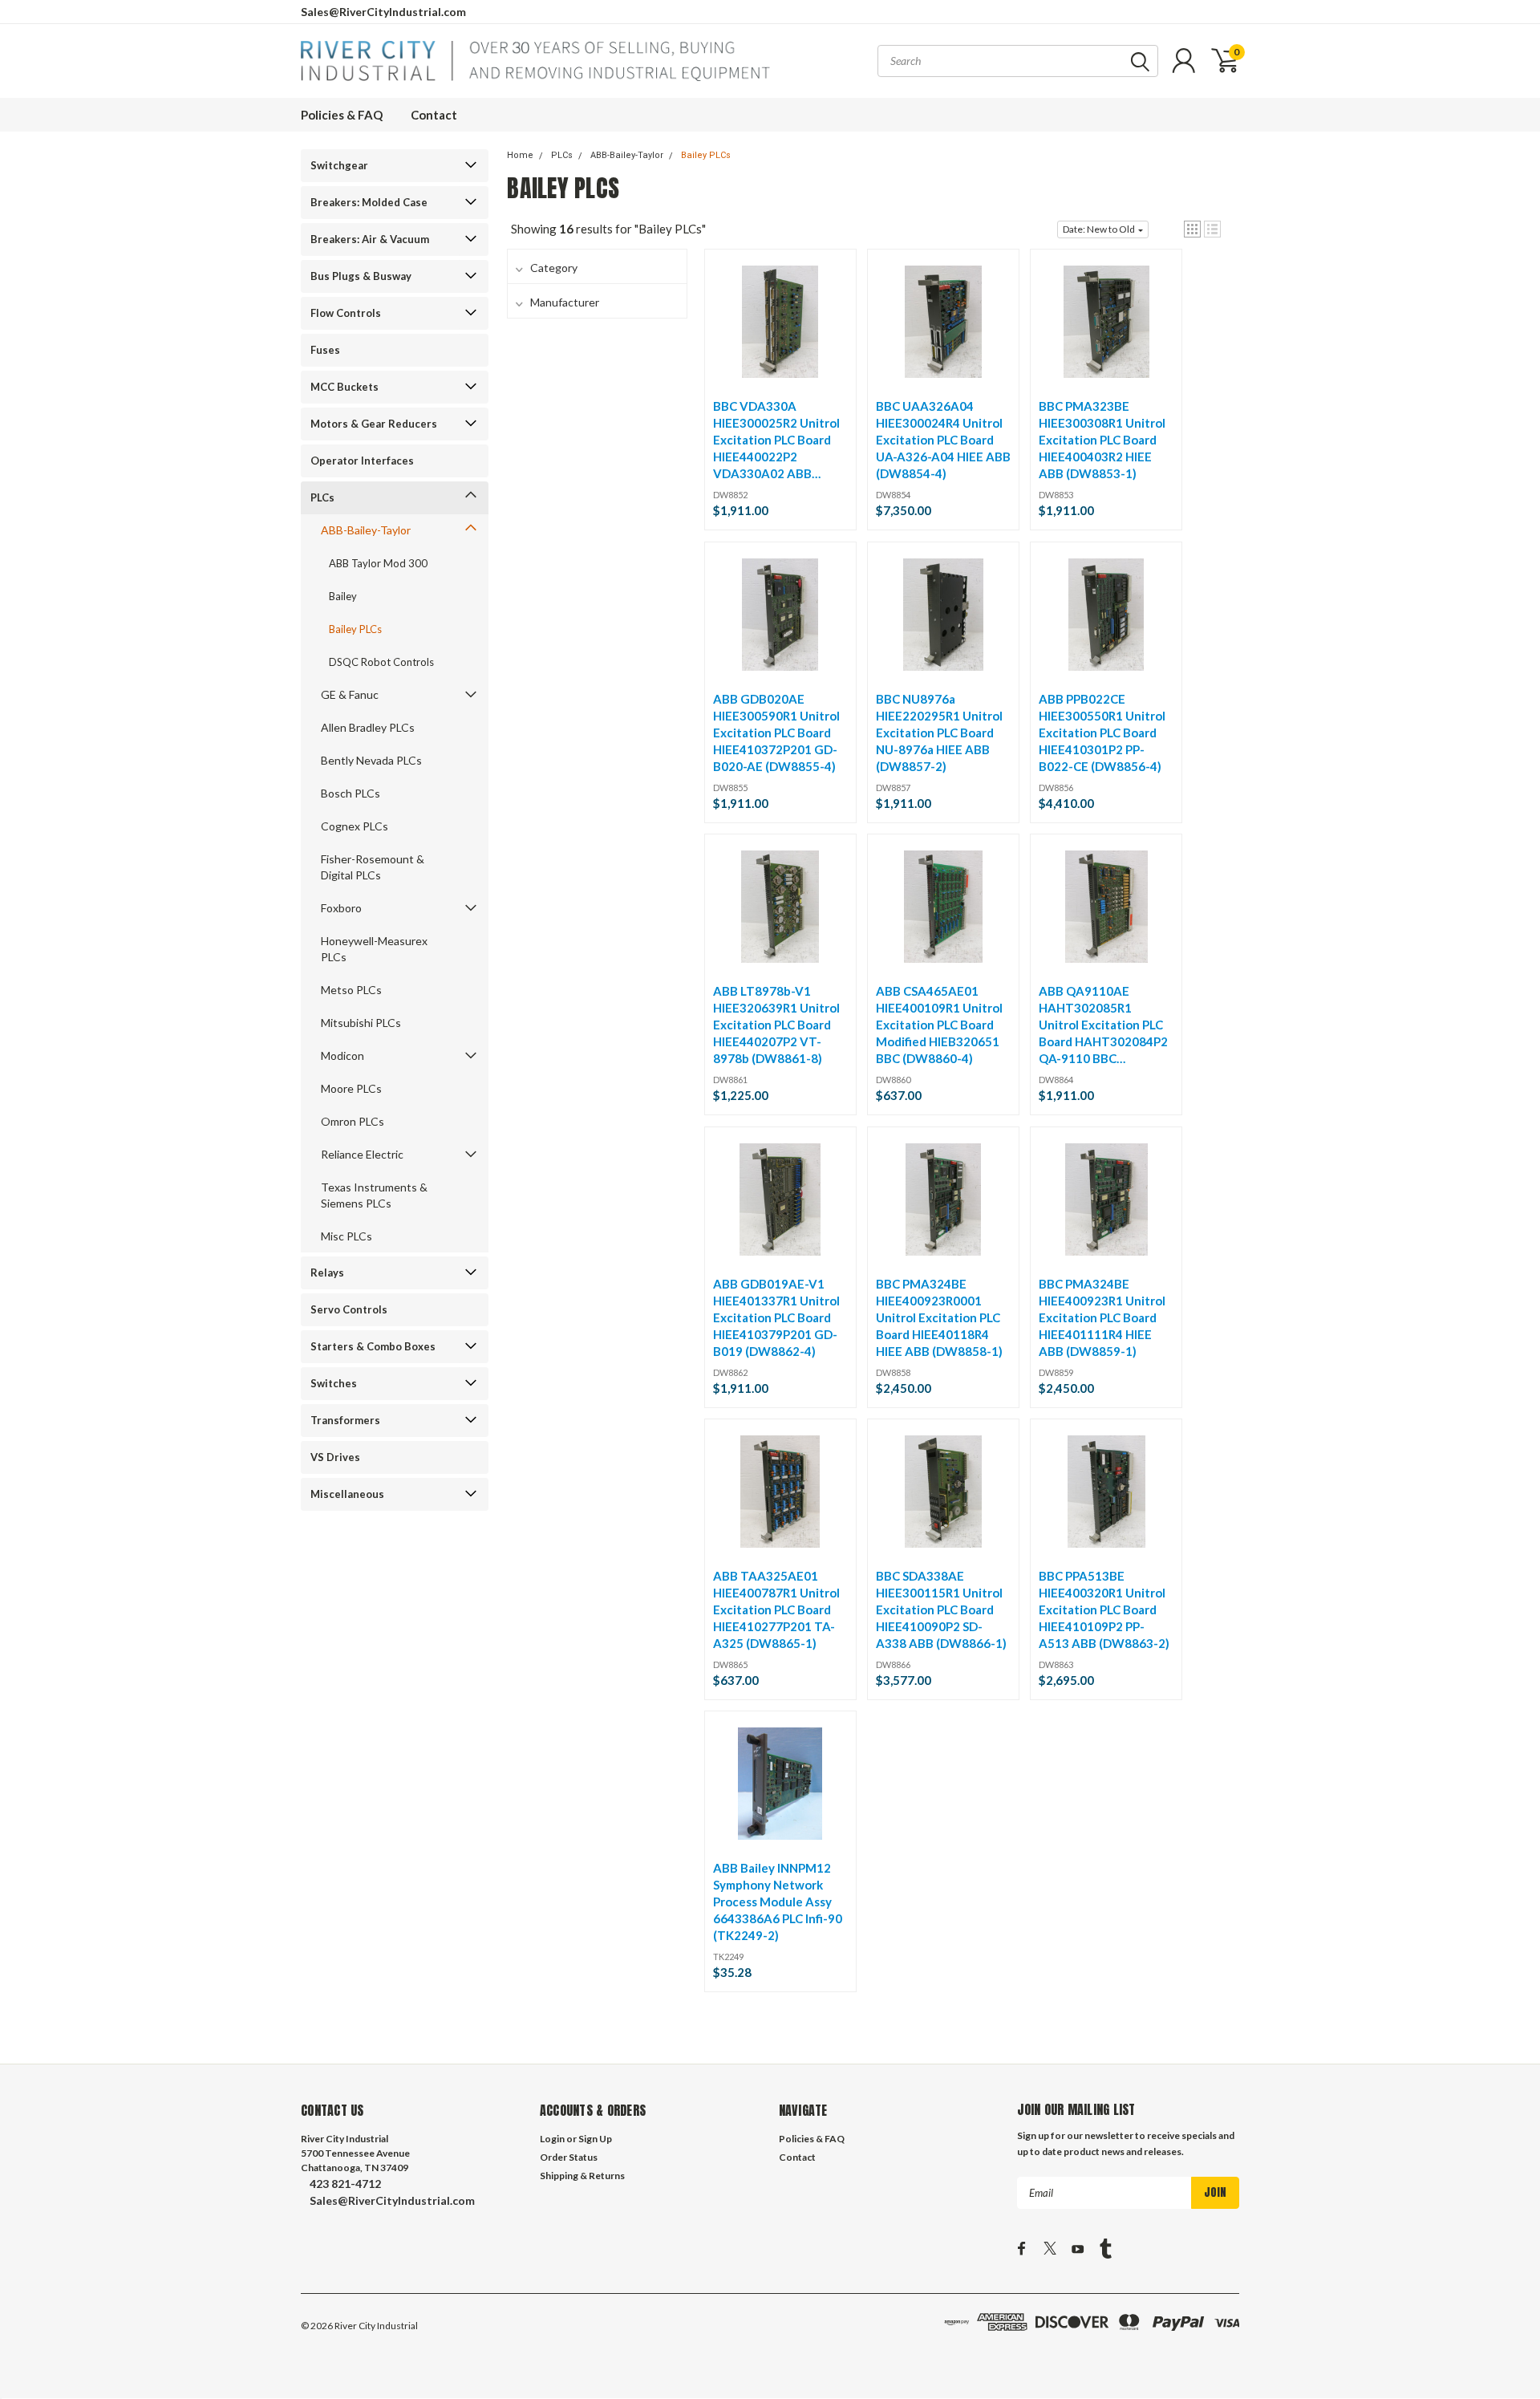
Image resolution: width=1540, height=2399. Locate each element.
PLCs (322, 497)
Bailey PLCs (355, 629)
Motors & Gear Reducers (374, 424)
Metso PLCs (351, 990)
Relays (327, 1273)
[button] (1192, 229)
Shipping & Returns (582, 2176)
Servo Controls (349, 1309)
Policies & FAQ (342, 115)
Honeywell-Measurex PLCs (374, 949)
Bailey (343, 596)
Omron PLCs (353, 1121)
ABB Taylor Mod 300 (378, 563)
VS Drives (335, 1457)
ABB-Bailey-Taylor (366, 530)
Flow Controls (346, 313)
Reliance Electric (362, 1154)
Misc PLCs (346, 1236)
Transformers (345, 1420)
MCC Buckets (344, 387)
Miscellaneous (347, 1494)
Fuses (325, 350)
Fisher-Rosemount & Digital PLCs (373, 867)
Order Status (569, 2157)
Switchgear (339, 165)
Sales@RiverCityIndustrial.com (383, 12)
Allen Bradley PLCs (368, 727)
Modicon (342, 1055)
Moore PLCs (351, 1088)
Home (520, 155)
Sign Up (595, 2139)
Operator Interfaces (362, 461)
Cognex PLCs (355, 826)
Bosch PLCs (351, 793)
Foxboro (341, 908)
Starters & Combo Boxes (373, 1346)
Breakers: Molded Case (369, 202)
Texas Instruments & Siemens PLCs (374, 1195)
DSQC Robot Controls (381, 662)
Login (552, 2139)
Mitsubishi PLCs (361, 1023)
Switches (334, 1383)
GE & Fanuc (350, 694)
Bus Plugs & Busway (361, 276)
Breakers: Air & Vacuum (370, 239)
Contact (434, 115)
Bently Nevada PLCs (371, 760)
